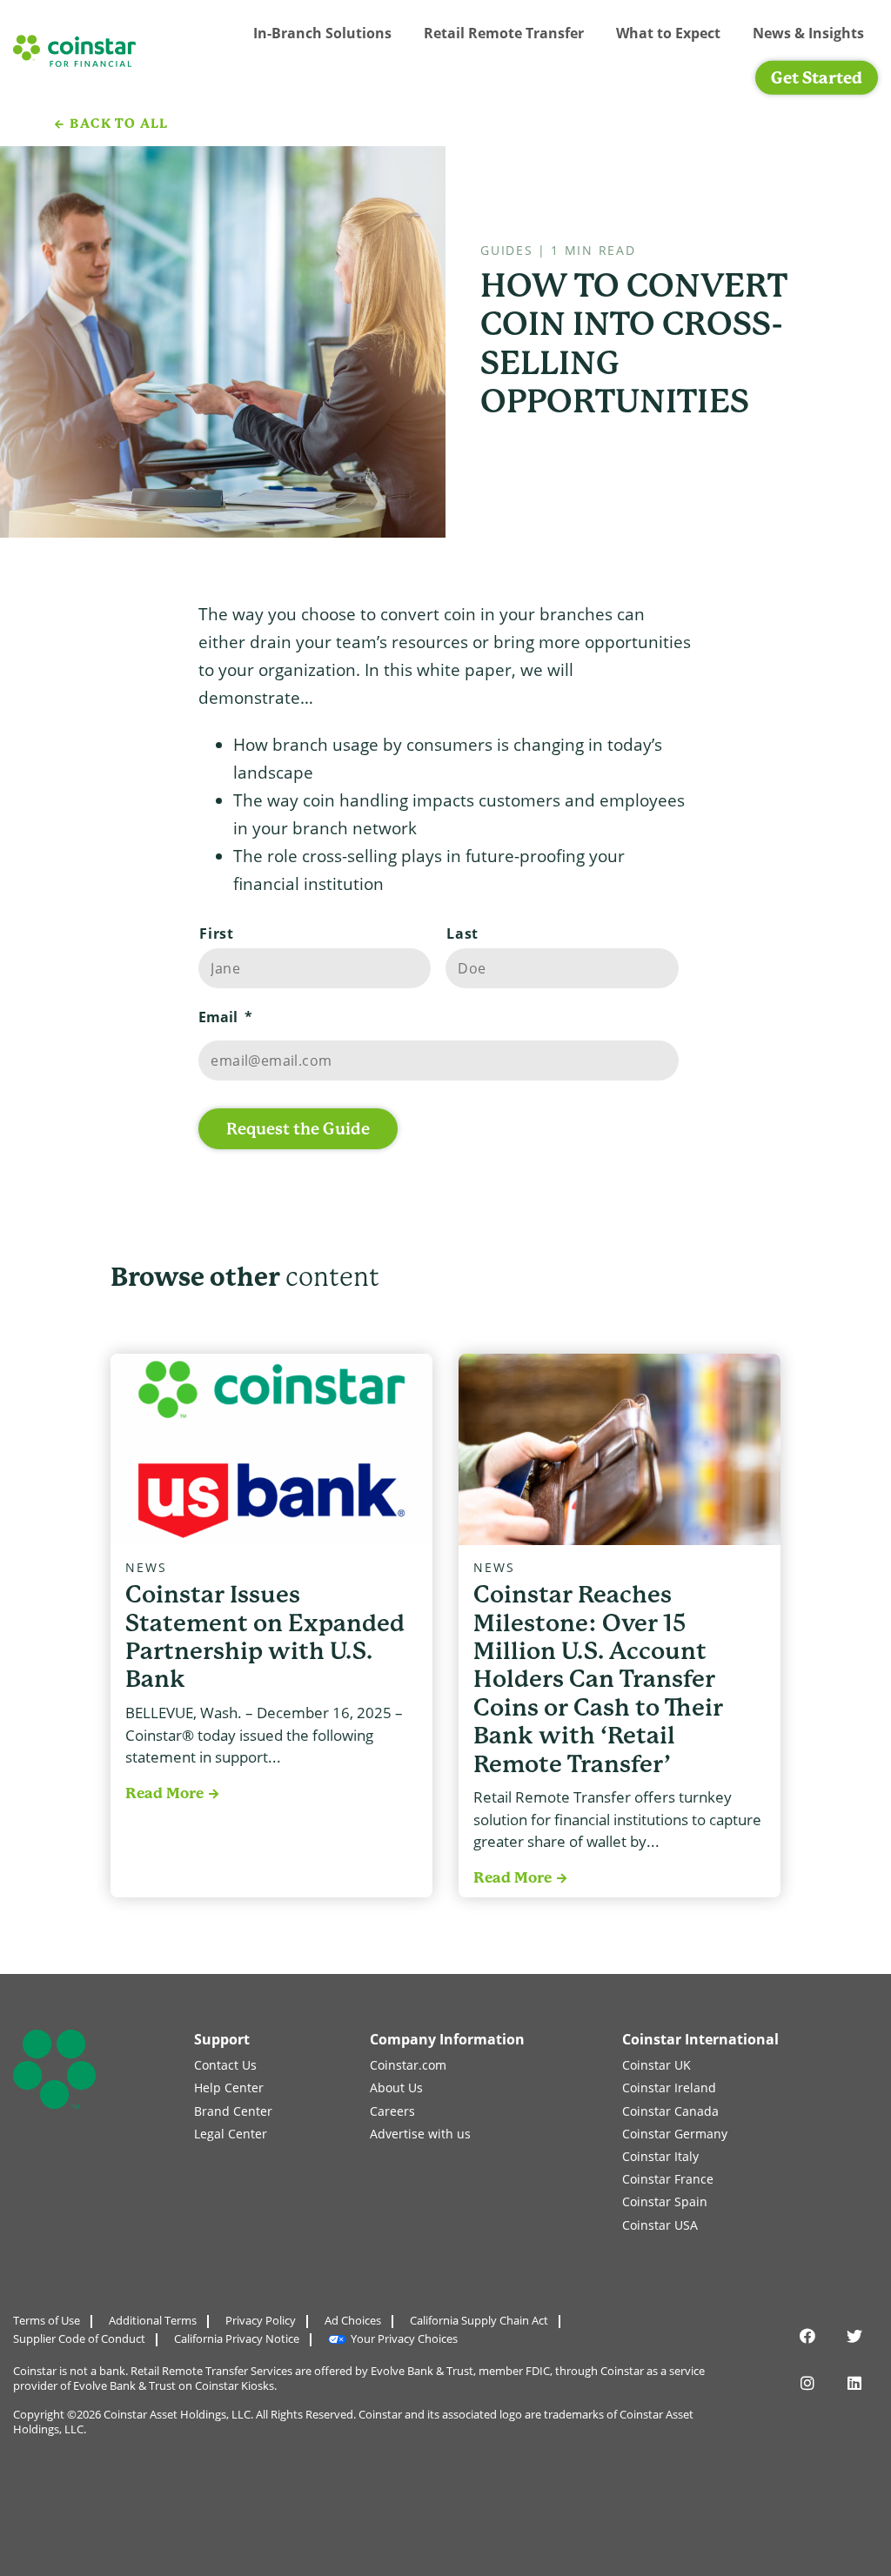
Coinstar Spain (665, 2201)
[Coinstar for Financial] (74, 51)
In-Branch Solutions (322, 33)
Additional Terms (153, 2320)
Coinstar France (668, 2179)
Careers (392, 2111)
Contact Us (225, 2065)
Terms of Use (47, 2320)
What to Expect (668, 33)
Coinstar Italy (660, 2156)
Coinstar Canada (670, 2111)
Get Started (817, 78)
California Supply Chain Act (479, 2320)
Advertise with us (420, 2134)
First (216, 933)
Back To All (119, 124)
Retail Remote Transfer (504, 33)
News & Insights (808, 33)
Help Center (229, 2088)
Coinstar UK (657, 2065)
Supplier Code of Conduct (79, 2338)
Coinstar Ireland (669, 2088)
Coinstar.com (408, 2065)
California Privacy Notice (237, 2338)
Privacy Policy (261, 2320)
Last (462, 933)
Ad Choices (353, 2320)
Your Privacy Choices (404, 2338)
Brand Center (233, 2111)
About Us (396, 2088)
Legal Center (231, 2134)
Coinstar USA (660, 2225)
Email (225, 1017)
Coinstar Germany (675, 2134)
